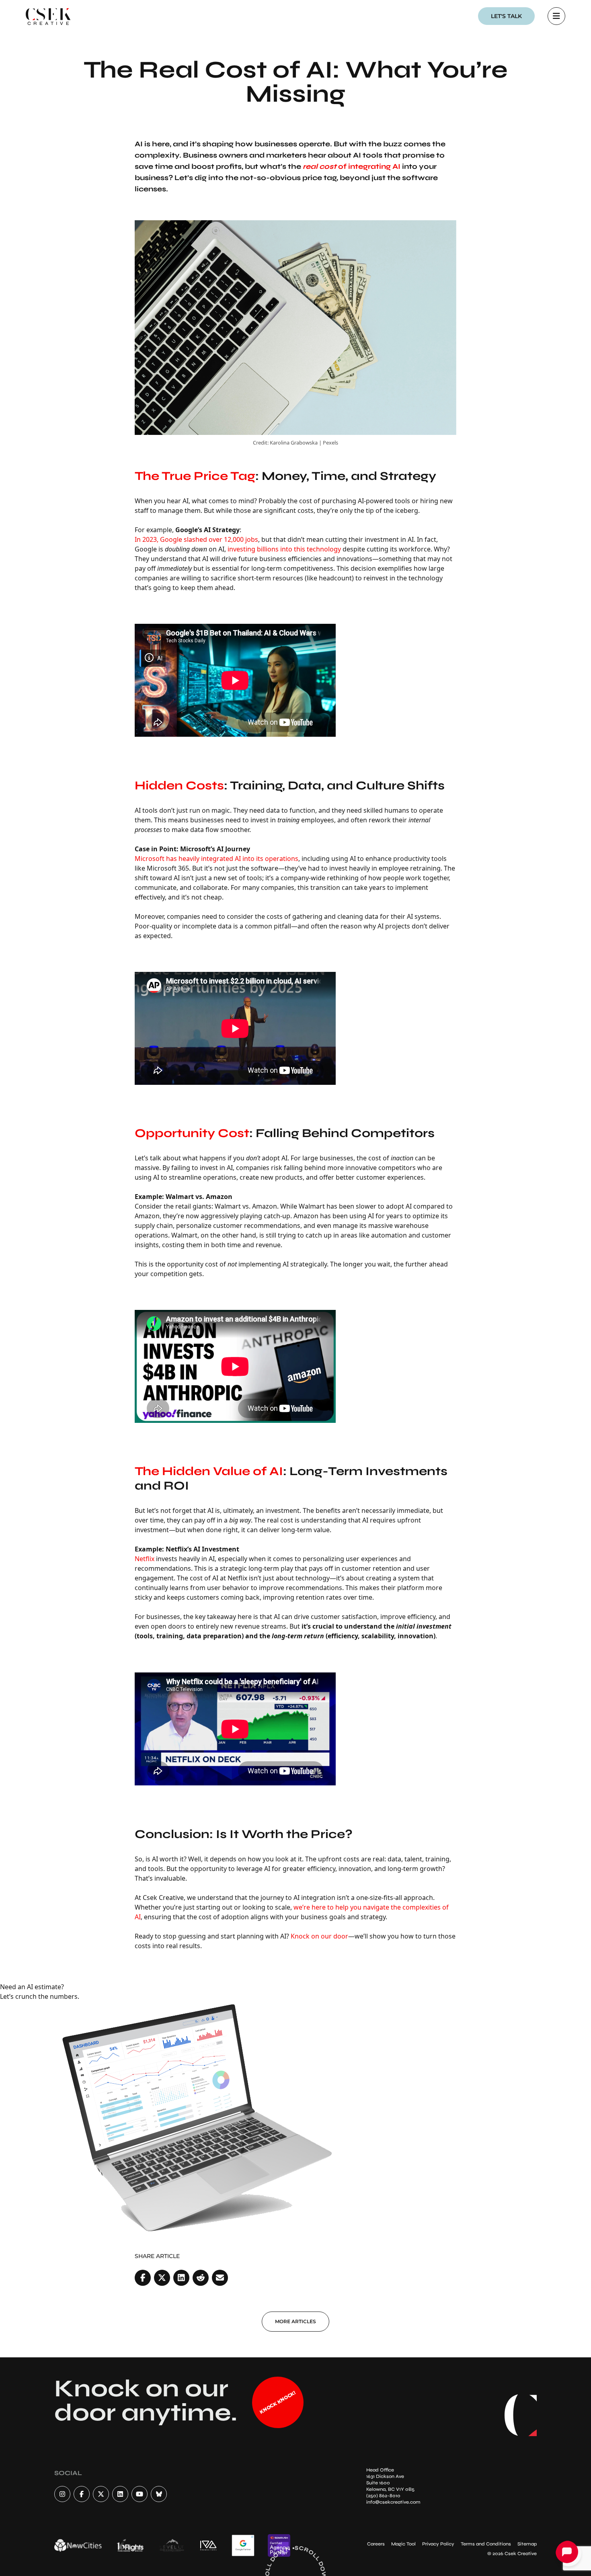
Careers (376, 2544)
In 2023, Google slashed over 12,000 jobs (196, 539)
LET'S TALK (506, 16)
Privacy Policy (438, 2544)
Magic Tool (403, 2544)
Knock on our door (319, 1936)
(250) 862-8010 (383, 2496)
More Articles (295, 2321)
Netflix (145, 1559)
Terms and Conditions (486, 2544)
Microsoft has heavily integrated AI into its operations (216, 859)
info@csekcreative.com (393, 2502)
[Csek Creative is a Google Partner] (243, 2545)
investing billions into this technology (284, 549)
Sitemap (527, 2544)
